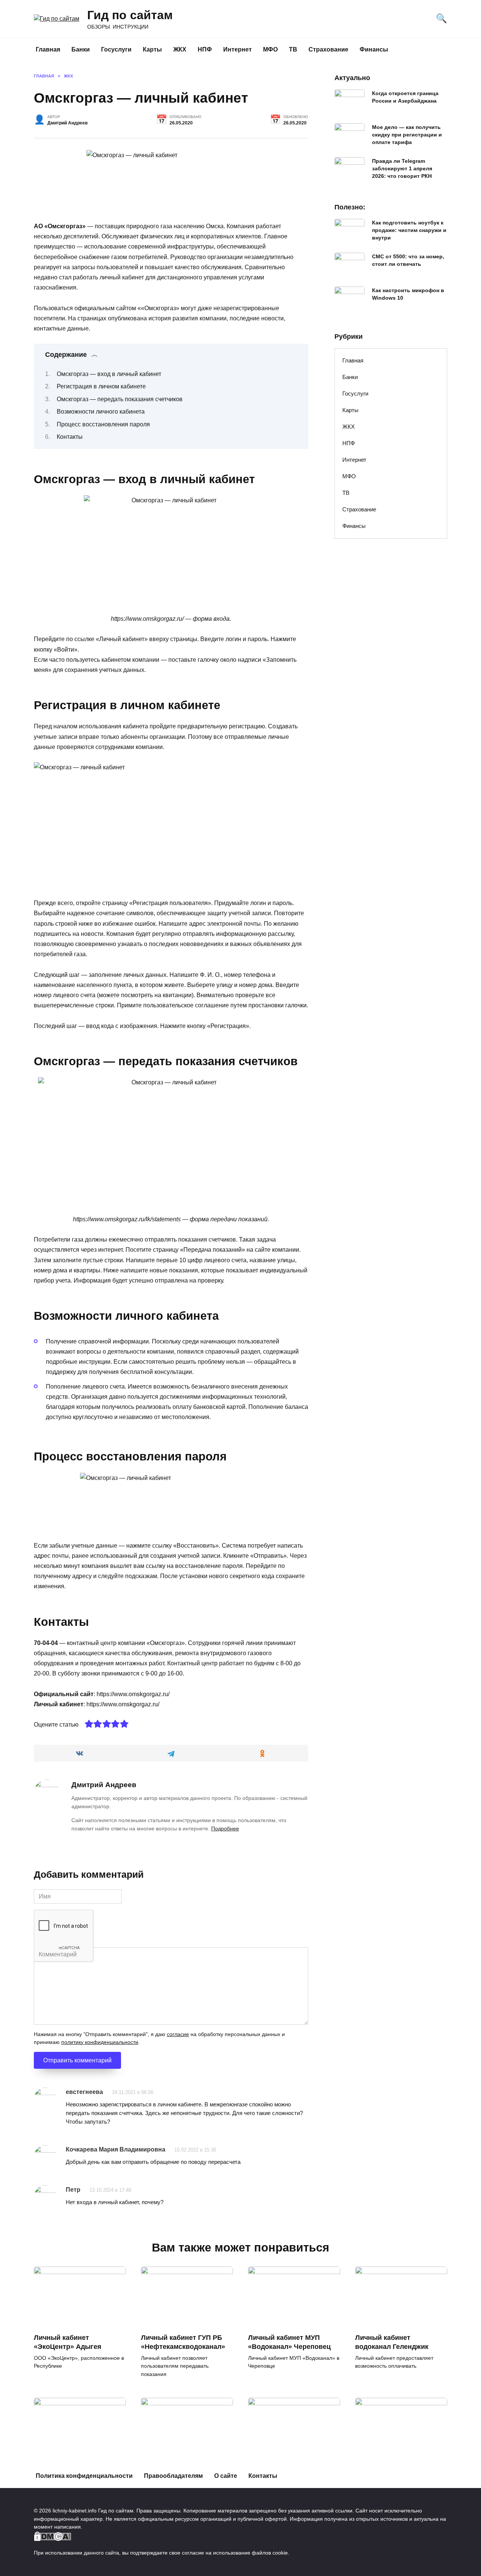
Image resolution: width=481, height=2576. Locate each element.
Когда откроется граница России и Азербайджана (405, 97)
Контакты (70, 437)
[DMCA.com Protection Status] (53, 2537)
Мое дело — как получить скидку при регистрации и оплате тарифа (407, 135)
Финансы (374, 49)
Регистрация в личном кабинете (101, 386)
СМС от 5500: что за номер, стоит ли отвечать (408, 260)
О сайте (226, 2476)
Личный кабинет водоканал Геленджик (392, 2342)
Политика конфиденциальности (84, 2476)
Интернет (237, 49)
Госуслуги (116, 49)
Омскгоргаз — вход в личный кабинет (109, 374)
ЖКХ (180, 49)
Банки (81, 49)
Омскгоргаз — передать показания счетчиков (120, 399)
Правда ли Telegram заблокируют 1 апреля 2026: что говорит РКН (402, 168)
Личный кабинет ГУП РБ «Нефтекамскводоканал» (183, 2342)
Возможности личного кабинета (101, 412)
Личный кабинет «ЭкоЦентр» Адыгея (68, 2342)
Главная (48, 49)
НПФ (205, 49)
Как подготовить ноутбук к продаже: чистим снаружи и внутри (409, 230)
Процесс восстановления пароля (103, 424)
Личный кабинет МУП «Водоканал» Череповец (289, 2342)
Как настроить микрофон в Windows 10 (408, 294)
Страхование (328, 49)
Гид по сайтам (130, 15)
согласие (178, 2034)
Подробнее (225, 1829)
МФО (270, 49)
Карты (152, 49)
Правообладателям (173, 2476)
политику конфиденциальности (100, 2042)
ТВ (293, 49)
